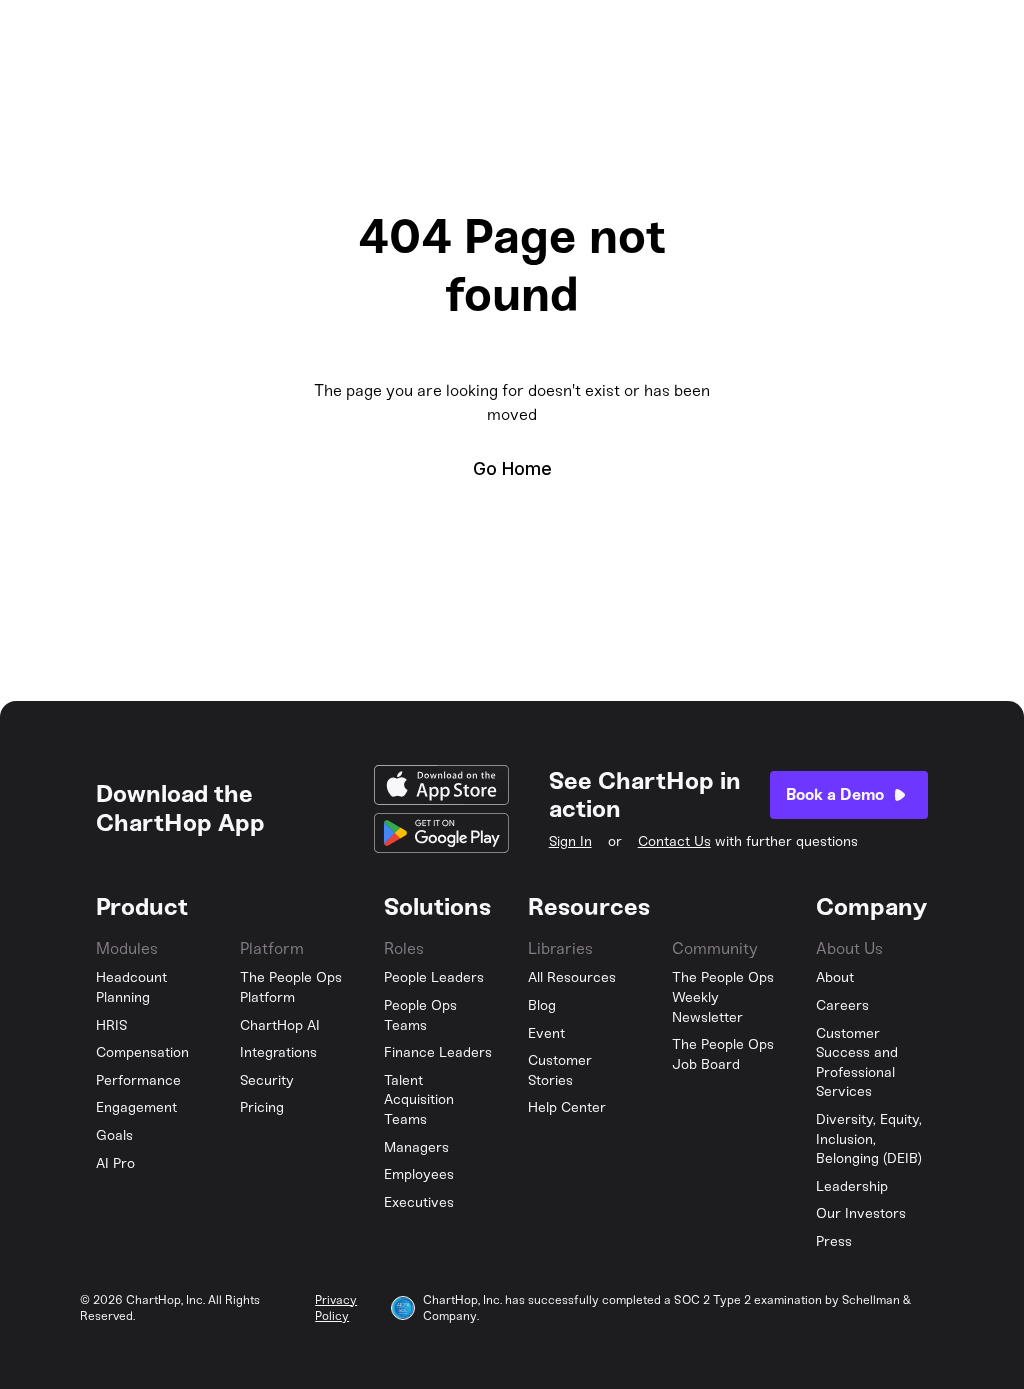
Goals (114, 1135)
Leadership (852, 1186)
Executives (419, 1202)
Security (267, 1080)
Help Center (567, 1107)
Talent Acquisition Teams (419, 1100)
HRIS (112, 1025)
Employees (419, 1174)
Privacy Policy (336, 1308)
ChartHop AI (280, 1025)
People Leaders (434, 977)
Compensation (142, 1052)
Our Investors (861, 1213)
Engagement (136, 1107)
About (835, 977)
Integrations (278, 1052)
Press (834, 1241)
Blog (542, 1005)
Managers (416, 1147)
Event (546, 1033)
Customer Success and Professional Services (857, 1063)
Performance (138, 1080)
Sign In (570, 841)
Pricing (262, 1107)
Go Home (512, 468)
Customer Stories (560, 1070)
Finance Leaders (438, 1052)
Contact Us (674, 841)
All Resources (572, 977)
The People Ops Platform (291, 987)
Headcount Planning (131, 987)
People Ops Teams (420, 1015)
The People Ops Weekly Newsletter (723, 997)
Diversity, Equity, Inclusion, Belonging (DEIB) (869, 1139)
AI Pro (115, 1163)
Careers (842, 1005)
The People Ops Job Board (723, 1054)
